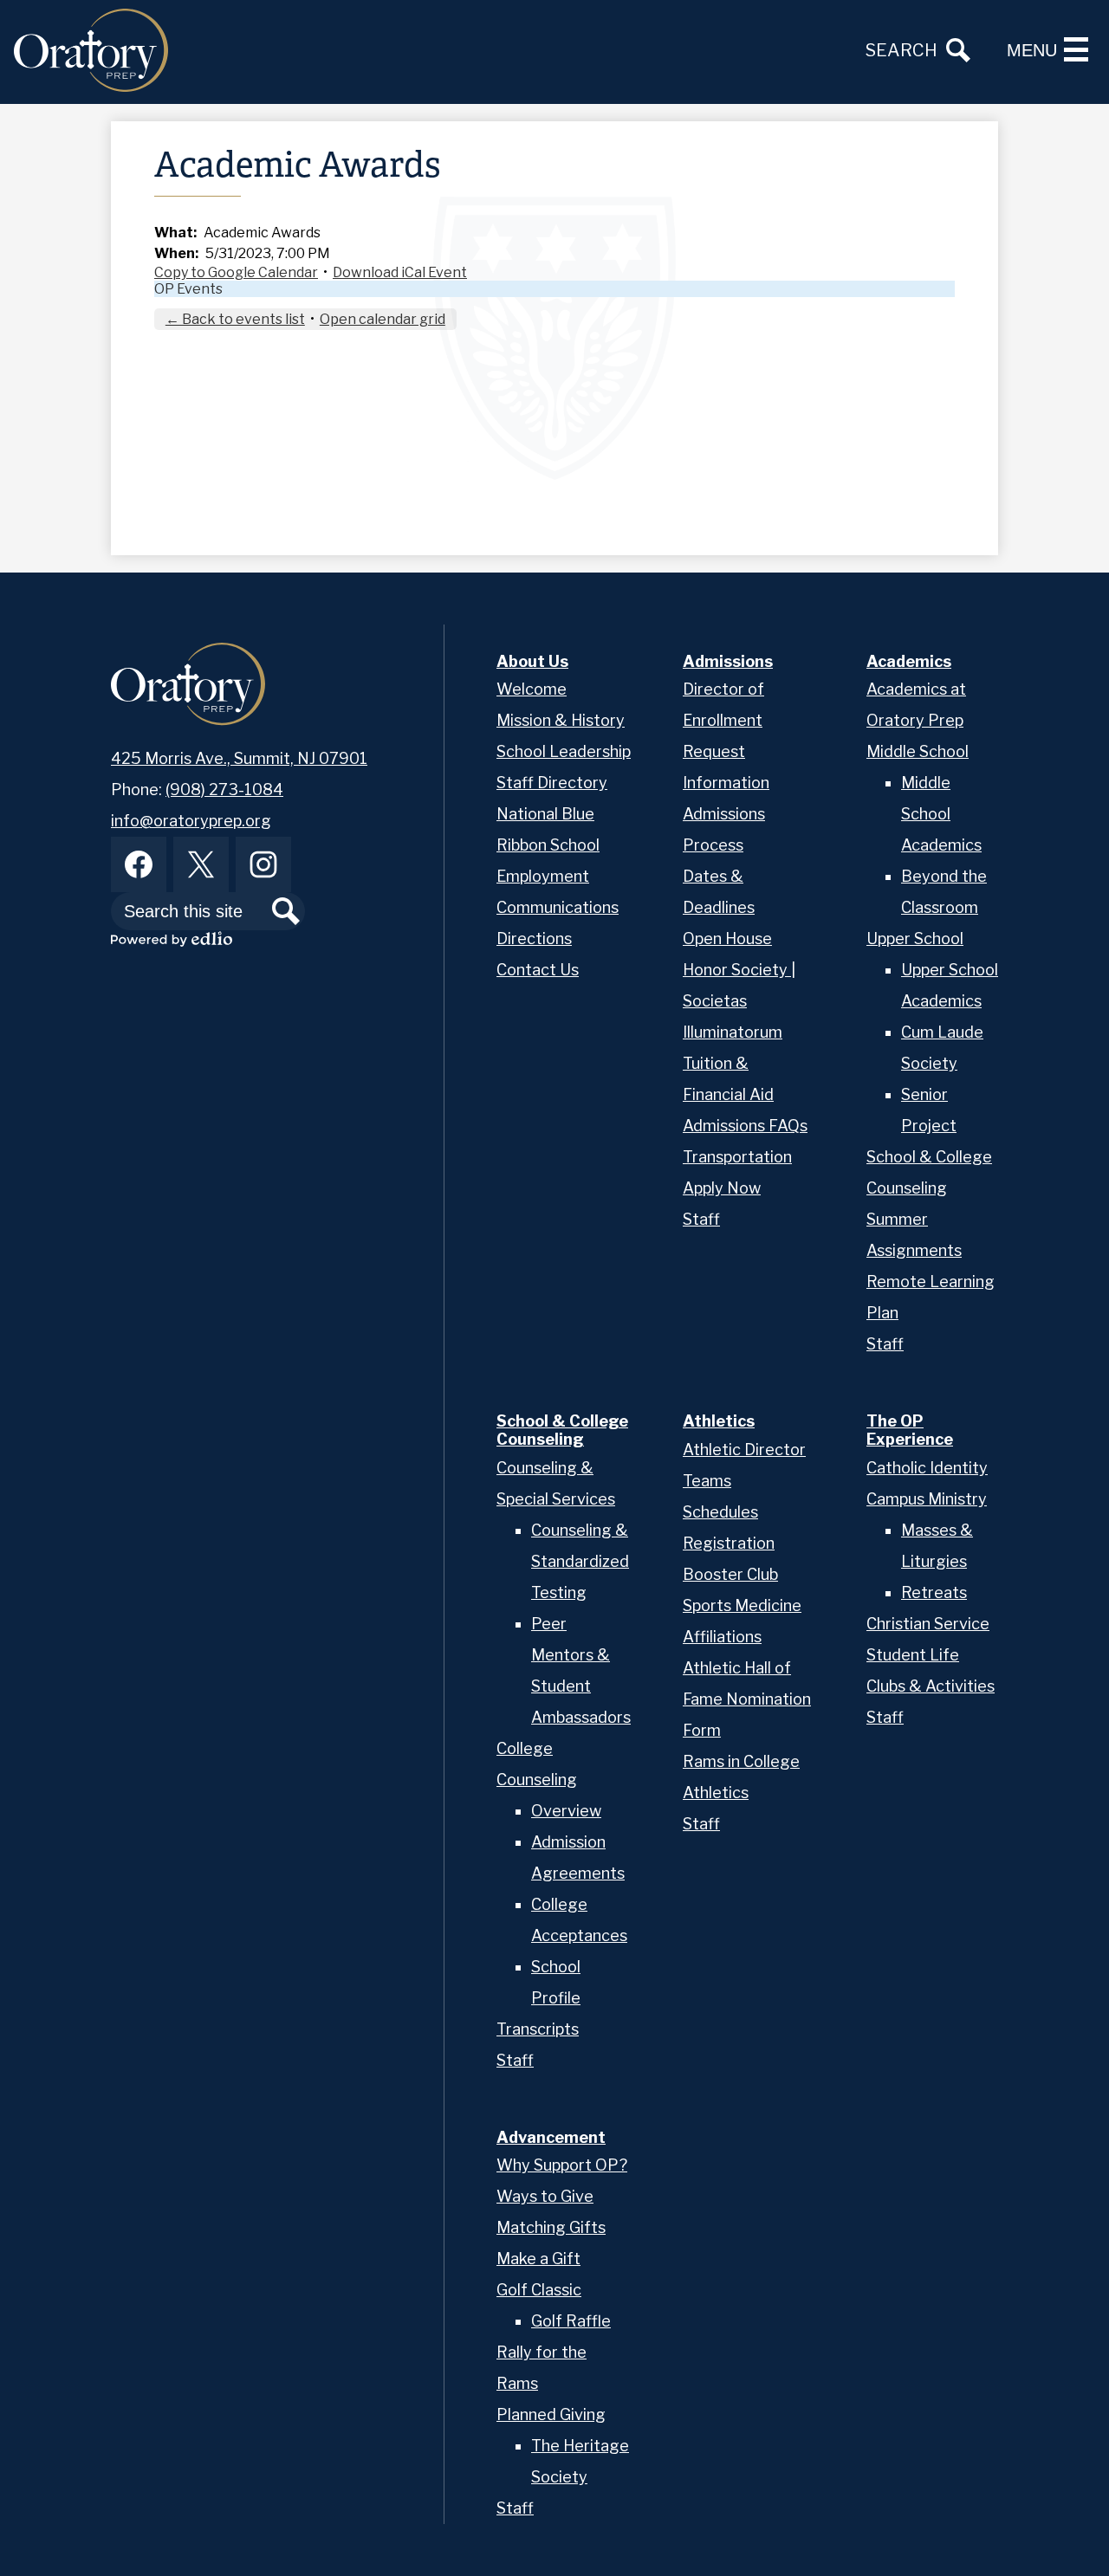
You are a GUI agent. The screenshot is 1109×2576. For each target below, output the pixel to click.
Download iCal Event (400, 272)
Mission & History (561, 720)
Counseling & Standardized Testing (580, 1561)
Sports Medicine (742, 1605)
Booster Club (730, 1574)
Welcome (532, 689)
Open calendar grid (383, 319)
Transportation (737, 1157)
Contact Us (538, 970)
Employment (543, 876)
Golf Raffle (571, 2321)
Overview (566, 1811)
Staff (701, 1219)
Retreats (934, 1592)
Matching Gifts (551, 2227)
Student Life (913, 1655)
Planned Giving (551, 2414)
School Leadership (564, 751)
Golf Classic (539, 2290)
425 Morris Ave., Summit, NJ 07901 (239, 758)
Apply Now (722, 1188)
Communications (558, 907)
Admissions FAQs (745, 1126)
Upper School (915, 938)
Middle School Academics (941, 814)
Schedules (720, 1512)
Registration (729, 1543)
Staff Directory (552, 783)
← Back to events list (235, 319)
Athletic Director (744, 1450)
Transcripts (538, 2029)
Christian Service (928, 1624)
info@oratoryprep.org (191, 821)
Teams (707, 1481)
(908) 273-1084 (224, 790)
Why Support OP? (562, 2165)
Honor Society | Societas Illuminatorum (739, 1001)
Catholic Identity (927, 1468)
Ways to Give (545, 2196)
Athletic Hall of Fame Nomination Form (747, 1699)
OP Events (188, 289)
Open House (727, 938)
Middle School (918, 751)
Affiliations (722, 1637)
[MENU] (1076, 49)
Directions (534, 938)
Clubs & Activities (931, 1686)
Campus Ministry (927, 1499)
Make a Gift (538, 2259)
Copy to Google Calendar (236, 272)
